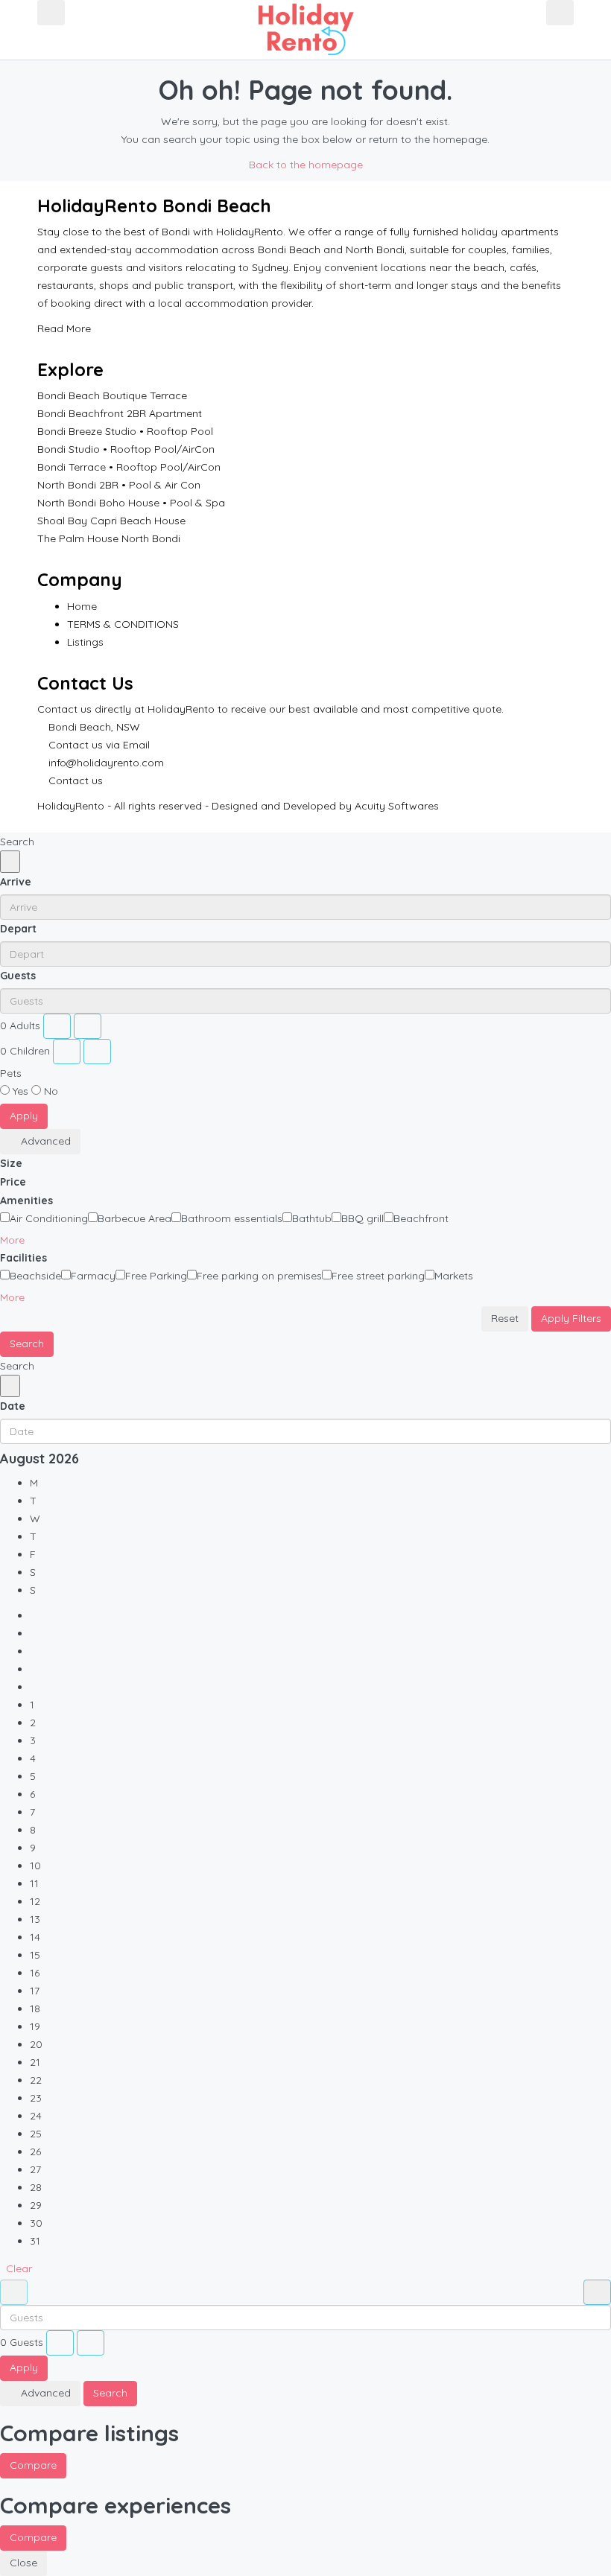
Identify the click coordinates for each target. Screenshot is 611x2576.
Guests (18, 976)
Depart (18, 929)
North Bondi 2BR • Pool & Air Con (119, 485)
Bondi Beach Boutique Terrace (112, 395)
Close (23, 2563)
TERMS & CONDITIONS (123, 624)
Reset (505, 1318)
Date (13, 1406)
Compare (33, 2465)
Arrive (16, 882)
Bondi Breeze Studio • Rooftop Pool (125, 431)
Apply (24, 1116)
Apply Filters (571, 1318)
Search (27, 1343)
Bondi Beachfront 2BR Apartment (120, 413)
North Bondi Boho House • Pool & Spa (131, 503)
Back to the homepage (306, 165)
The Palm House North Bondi (109, 538)
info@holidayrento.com (106, 763)
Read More (66, 328)
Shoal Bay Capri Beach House (111, 521)
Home (82, 606)
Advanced (44, 1141)
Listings (85, 642)
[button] (18, 1240)
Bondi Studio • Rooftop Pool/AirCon (126, 449)
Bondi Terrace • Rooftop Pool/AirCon (129, 467)
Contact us (76, 780)
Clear (19, 2268)
